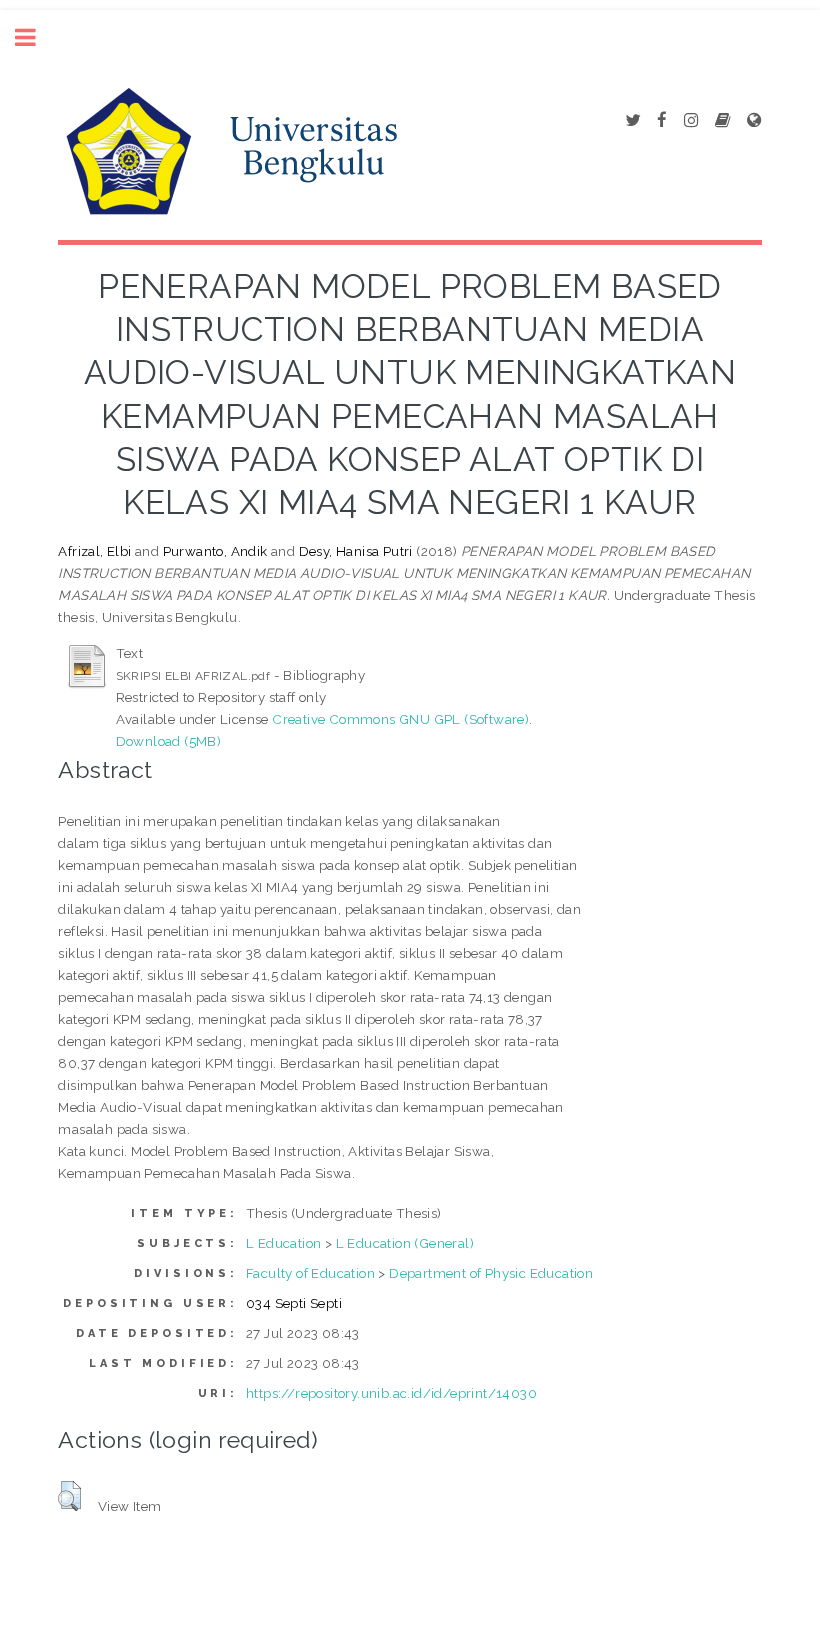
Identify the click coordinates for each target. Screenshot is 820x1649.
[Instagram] (691, 121)
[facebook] (662, 121)
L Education (283, 1243)
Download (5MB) (169, 741)
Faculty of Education (310, 1273)
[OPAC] (722, 121)
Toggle (36, 37)
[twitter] (632, 121)
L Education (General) (405, 1243)
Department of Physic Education (491, 1273)
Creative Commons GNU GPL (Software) (400, 719)
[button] (69, 1496)
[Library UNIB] (754, 121)
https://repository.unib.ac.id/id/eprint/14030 (391, 1393)
